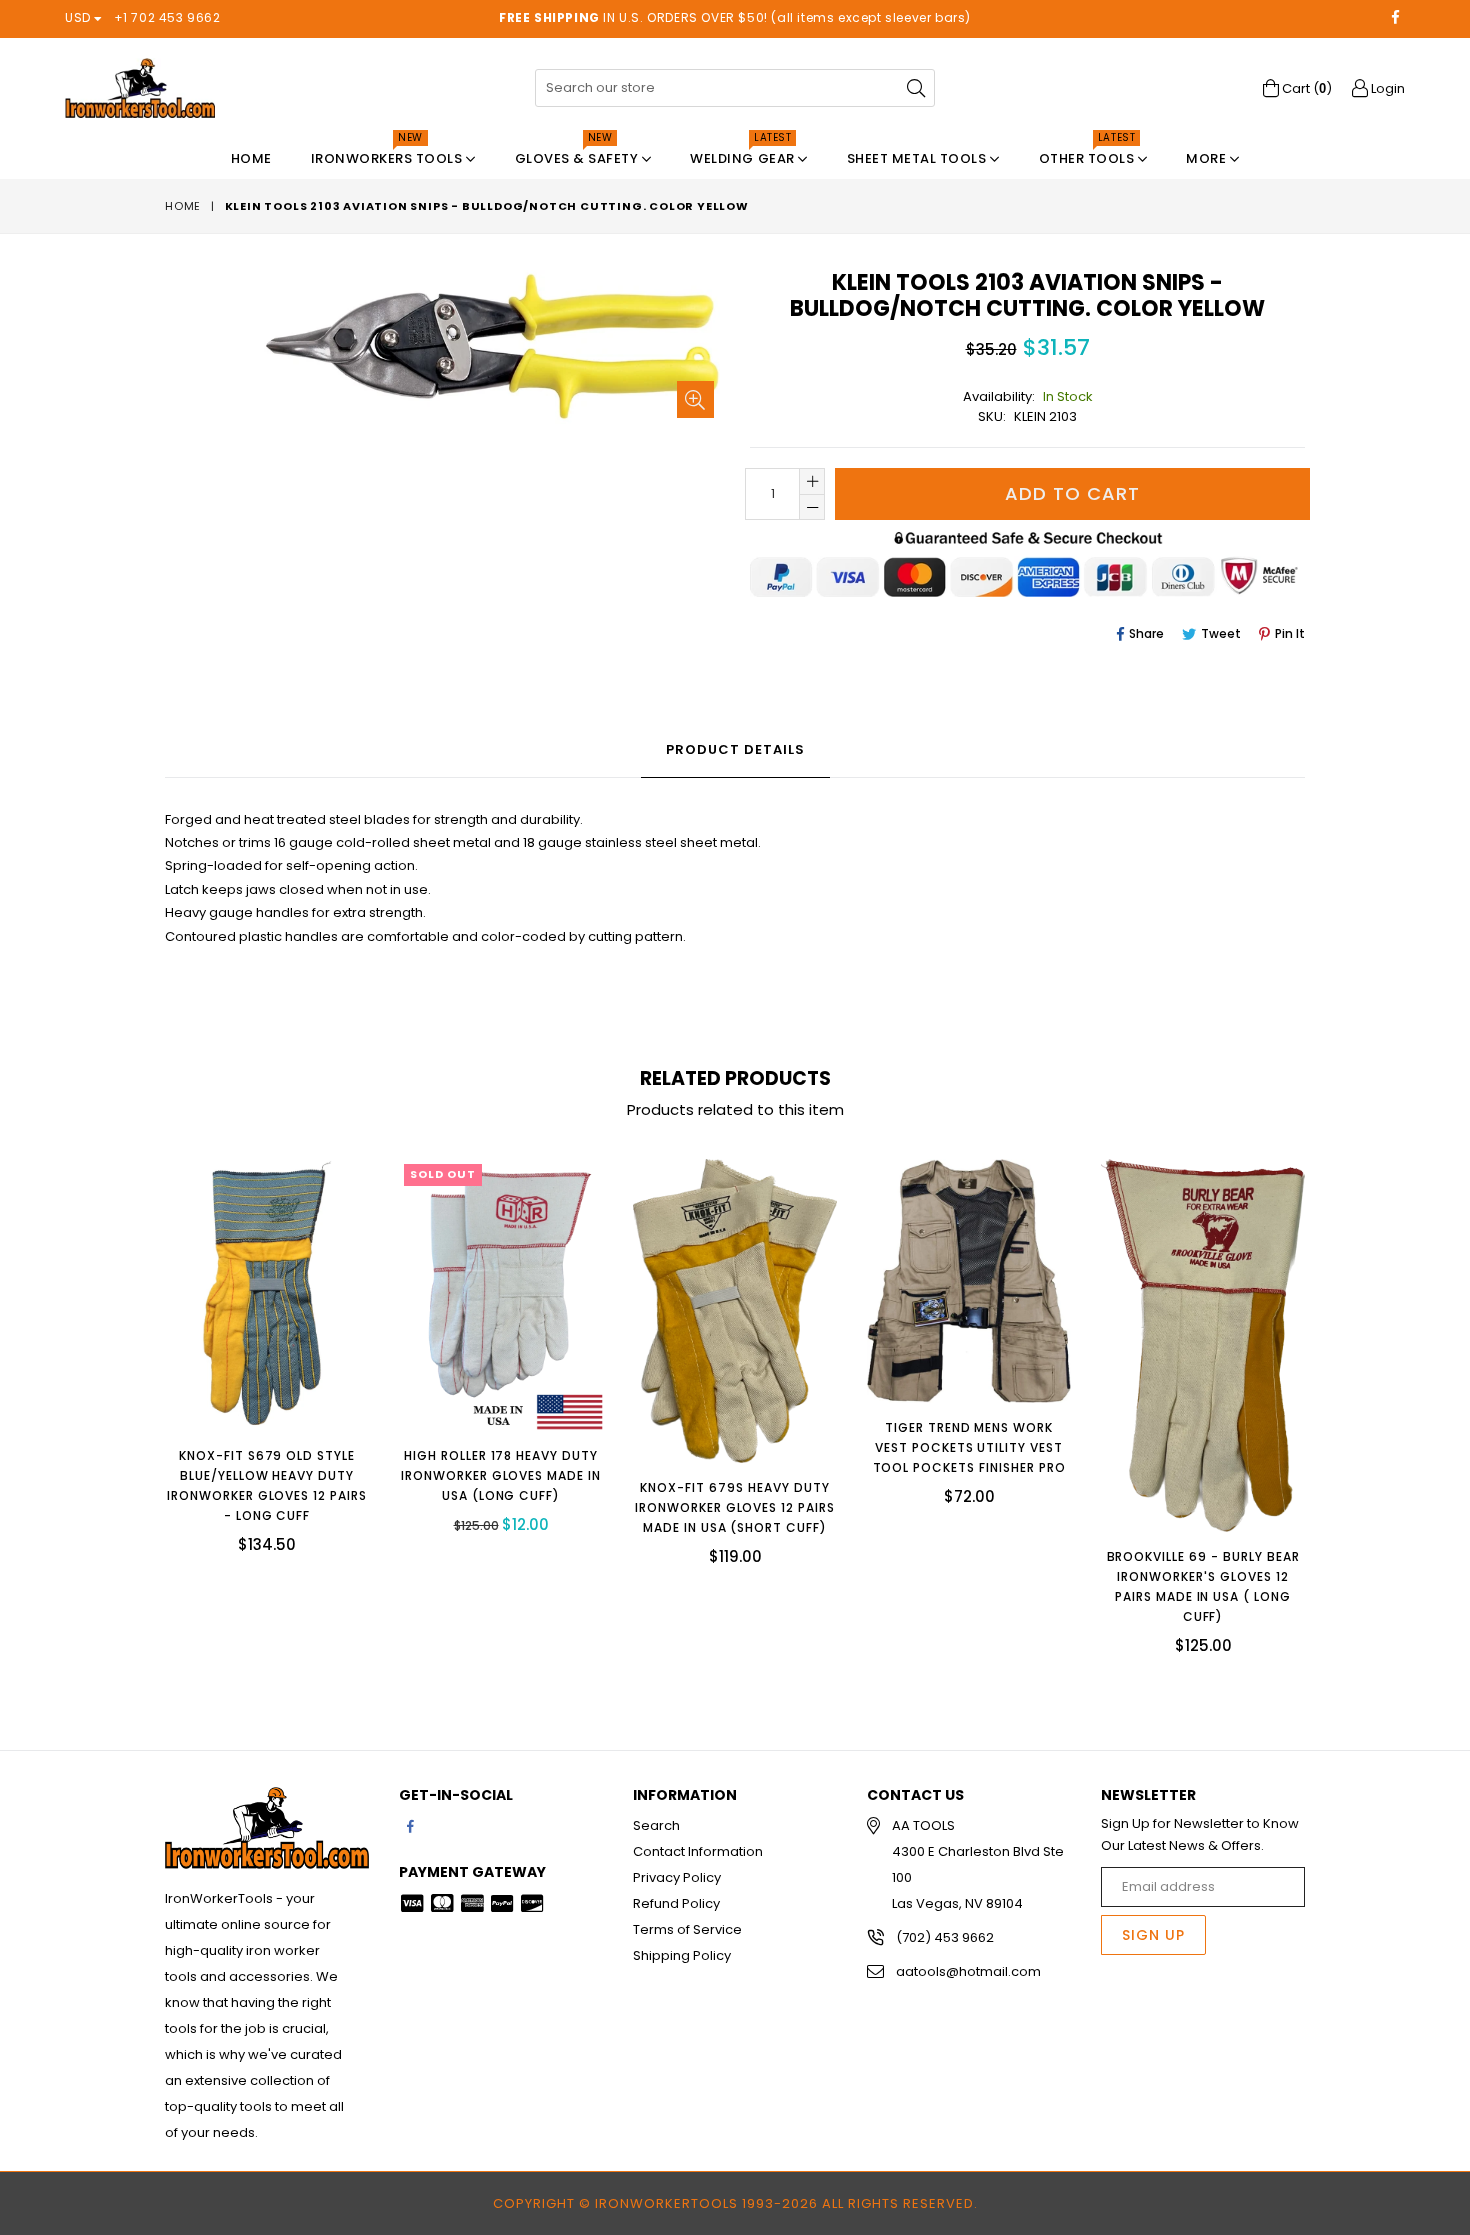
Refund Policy (676, 1903)
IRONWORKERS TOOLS (388, 153)
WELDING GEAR (744, 153)
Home (251, 158)
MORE (1208, 158)
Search (656, 1825)
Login (1386, 88)
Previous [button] (145, 1392)
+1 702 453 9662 (167, 17)
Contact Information (698, 1851)
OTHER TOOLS (1088, 153)
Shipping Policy (682, 1955)
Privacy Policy (677, 1877)
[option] (252, 1371)
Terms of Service (687, 1929)
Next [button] (1325, 1392)
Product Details (735, 749)
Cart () (1305, 88)
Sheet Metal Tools (918, 158)
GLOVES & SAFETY (578, 153)
